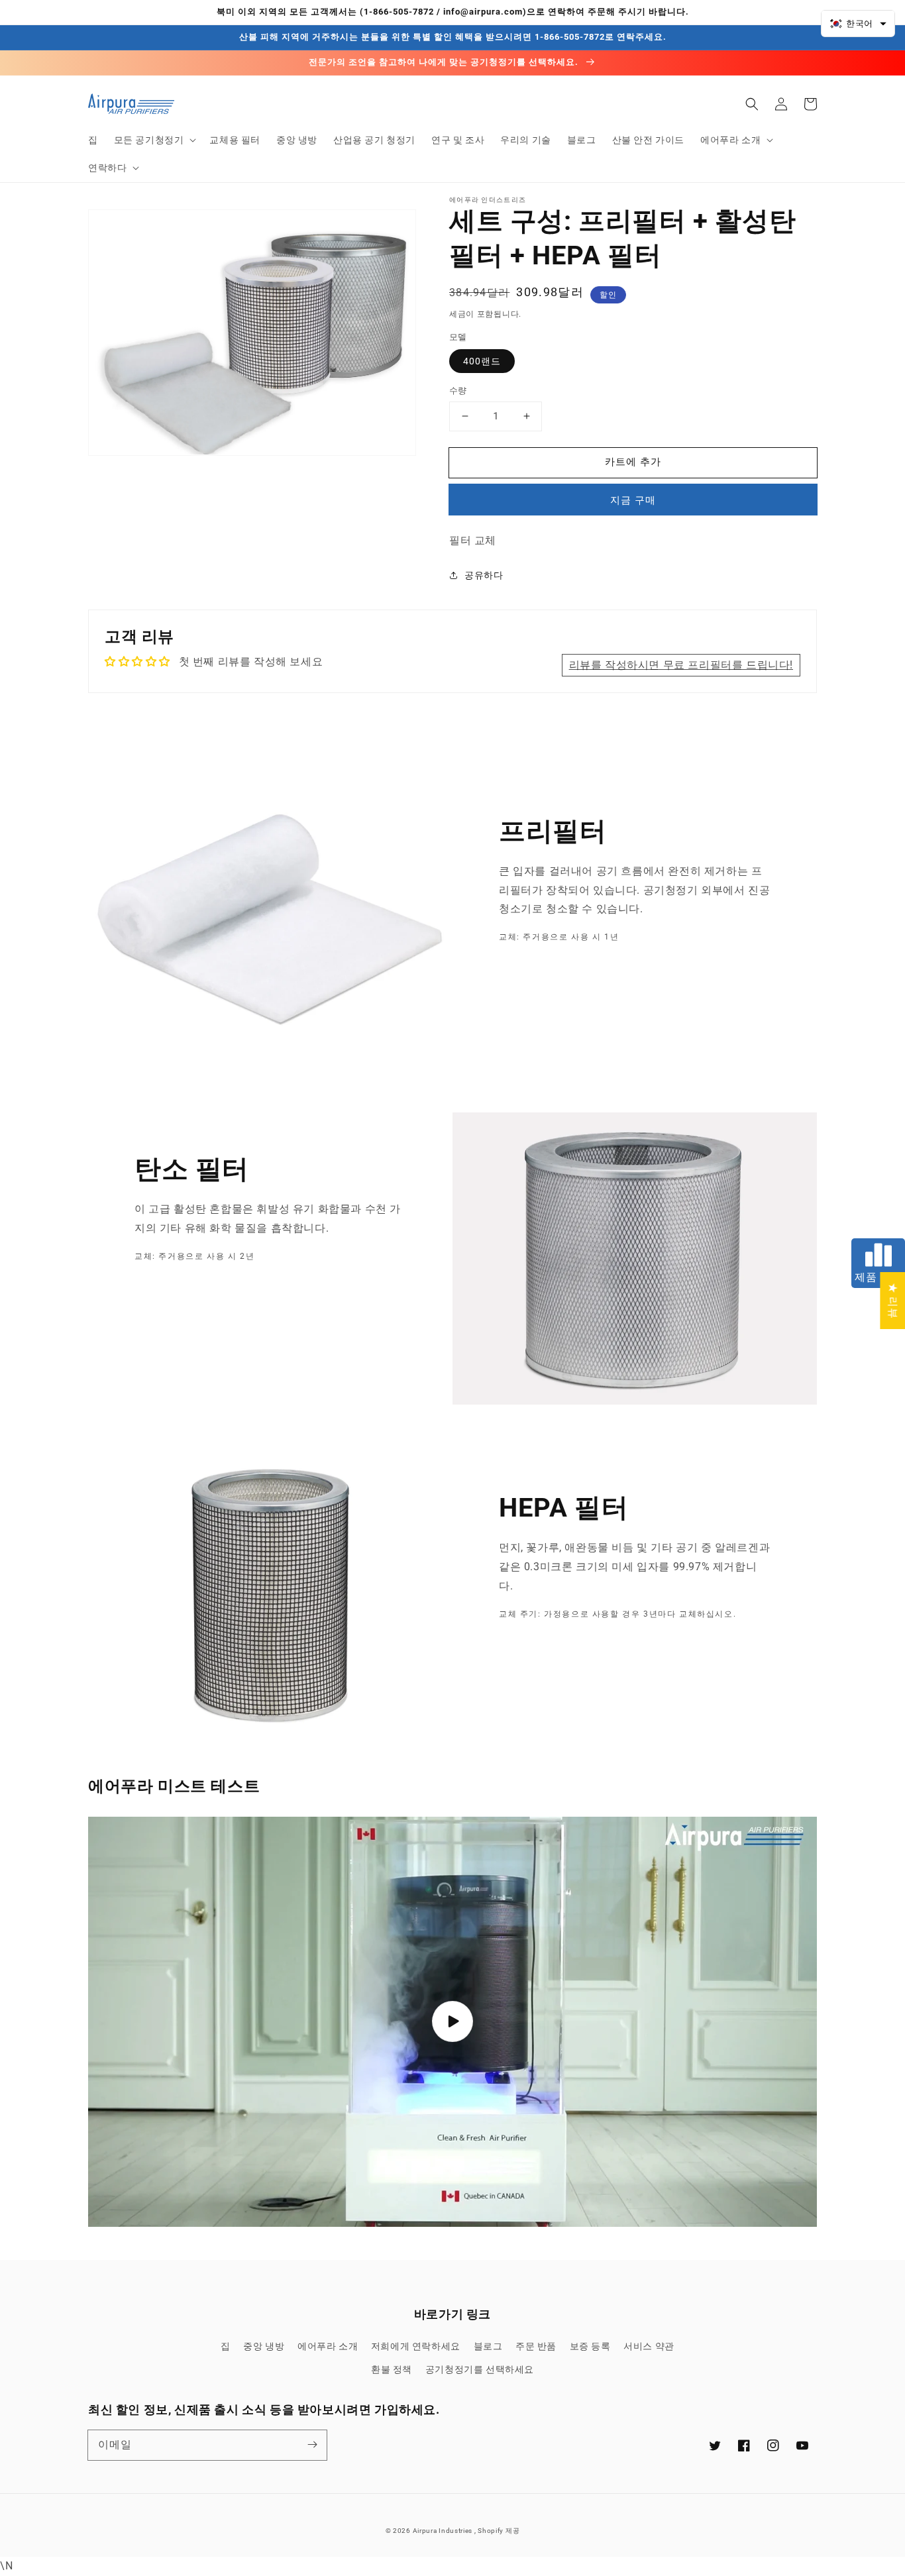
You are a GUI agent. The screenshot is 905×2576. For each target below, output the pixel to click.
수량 (458, 391)
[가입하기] (312, 2445)
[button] (154, 140)
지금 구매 (633, 500)
